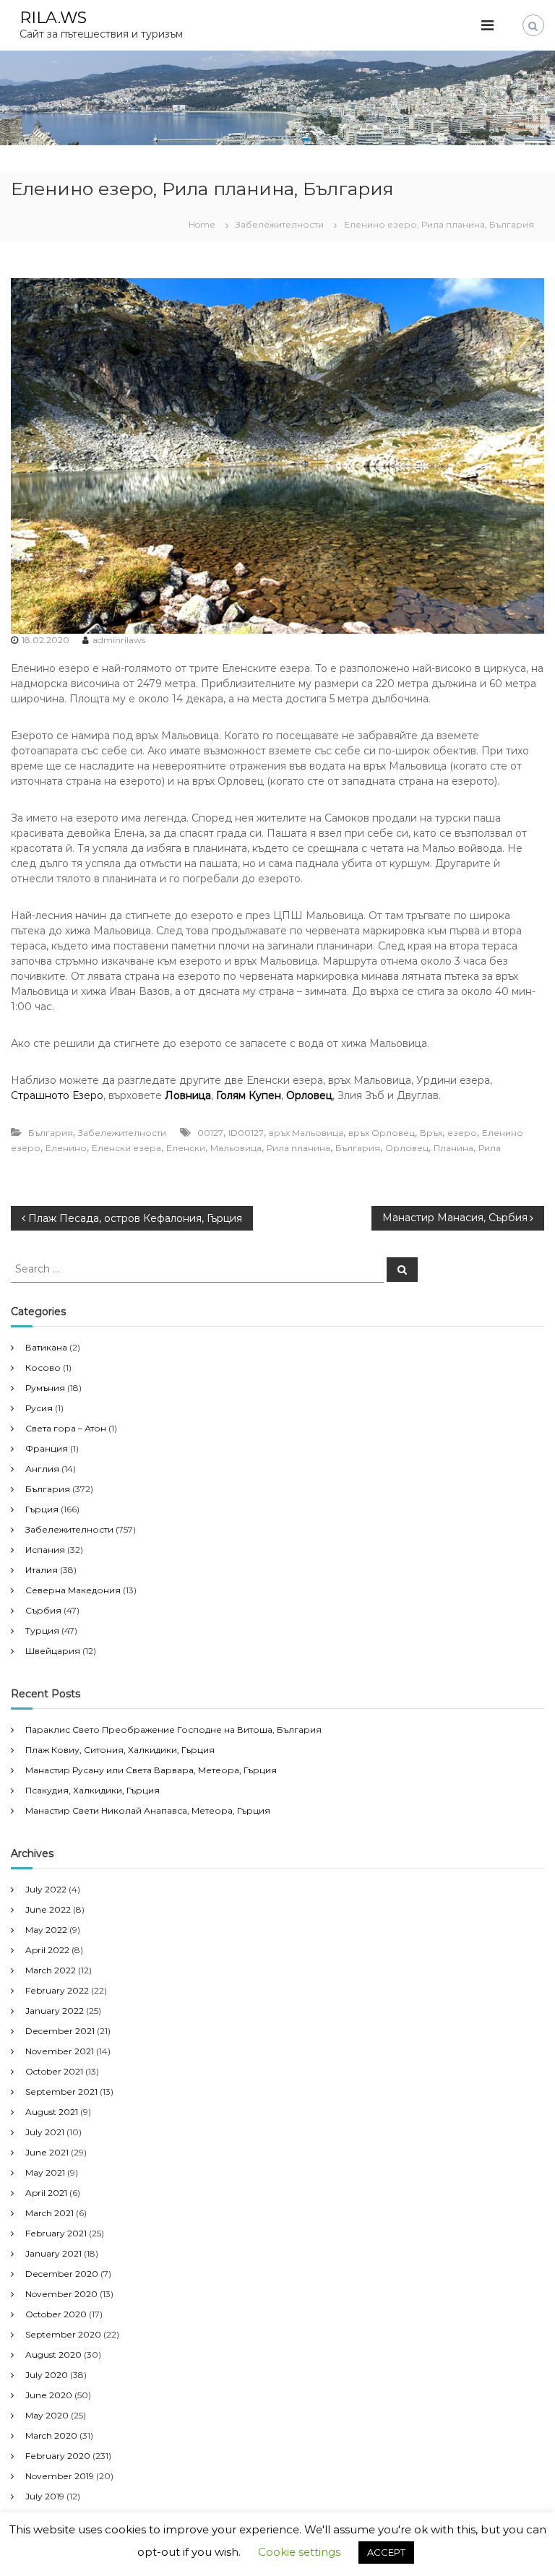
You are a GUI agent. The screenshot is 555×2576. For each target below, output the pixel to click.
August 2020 (53, 2355)
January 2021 (53, 2253)
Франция (47, 1448)
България (51, 1133)
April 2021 (46, 2193)
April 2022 (47, 1950)
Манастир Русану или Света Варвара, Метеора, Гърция (151, 1770)
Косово (43, 1367)
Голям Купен (249, 1095)
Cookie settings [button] (299, 2552)
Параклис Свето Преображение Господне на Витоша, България (173, 1729)
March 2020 (51, 2435)
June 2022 (48, 1909)
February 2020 (58, 2456)
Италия (42, 1570)
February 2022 (57, 1990)
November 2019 (60, 2476)
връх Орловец (382, 1133)
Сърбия (43, 1610)
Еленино (66, 1148)
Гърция (42, 1509)
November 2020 (61, 2294)
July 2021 (45, 2132)
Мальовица (236, 1148)
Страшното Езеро (57, 1095)
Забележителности (280, 224)
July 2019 (45, 2496)
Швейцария (53, 1651)
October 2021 (54, 2071)
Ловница (188, 1095)
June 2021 (47, 2152)
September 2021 (61, 2092)
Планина (453, 1148)
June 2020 (49, 2395)
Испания (45, 1550)
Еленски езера (126, 1148)
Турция (42, 1631)
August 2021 (52, 2112)
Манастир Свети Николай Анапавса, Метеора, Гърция (148, 1810)
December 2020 (62, 2274)
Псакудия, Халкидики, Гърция (92, 1790)
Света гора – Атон (66, 1428)
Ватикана (46, 1347)
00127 (210, 1133)
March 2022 (51, 1970)
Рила (490, 1148)
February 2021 (56, 2233)
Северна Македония (73, 1590)
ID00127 (246, 1133)
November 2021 (60, 2051)
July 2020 (47, 2375)
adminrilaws (119, 640)
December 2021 (60, 2031)
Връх (431, 1133)
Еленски (186, 1148)
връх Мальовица (306, 1133)
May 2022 (46, 1930)
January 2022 (55, 2011)
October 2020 (56, 2314)
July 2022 (46, 1889)
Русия (39, 1408)
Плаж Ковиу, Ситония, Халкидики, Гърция (120, 1750)
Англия (42, 1469)
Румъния (45, 1388)
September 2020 (63, 2334)
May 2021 (45, 2172)
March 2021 (50, 2213)
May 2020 (47, 2415)
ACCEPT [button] (386, 2552)
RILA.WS (53, 18)
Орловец (309, 1095)
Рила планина (298, 1148)
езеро (462, 1133)
